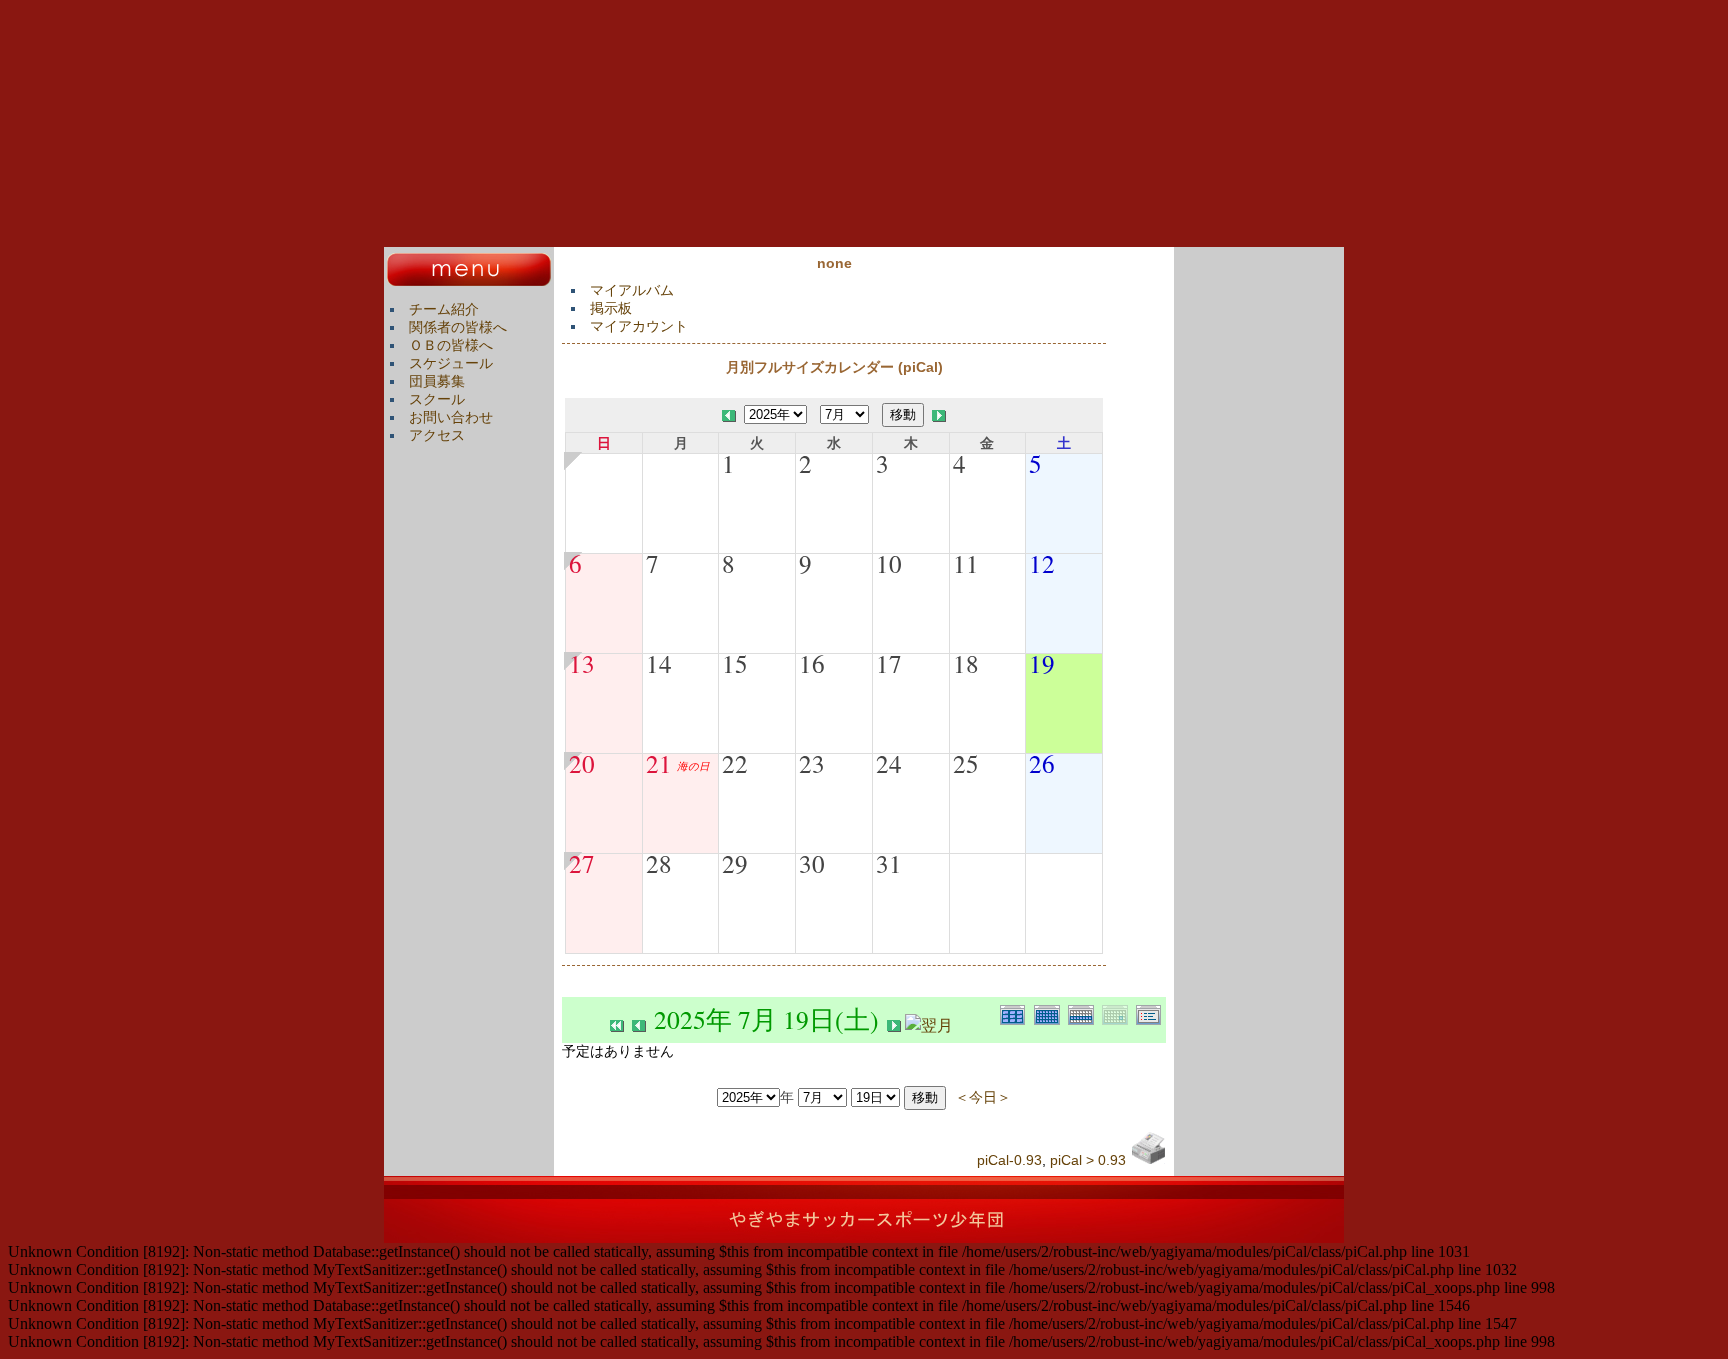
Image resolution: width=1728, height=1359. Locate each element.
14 (659, 663)
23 (812, 763)
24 (889, 763)
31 (889, 863)
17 (889, 663)
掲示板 (611, 308)
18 (966, 663)
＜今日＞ (983, 1096)
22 (735, 763)
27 (582, 863)
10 (889, 563)
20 (582, 763)
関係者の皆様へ (458, 327)
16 (812, 663)
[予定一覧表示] (1151, 1012)
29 (735, 863)
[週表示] (1085, 1012)
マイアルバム (632, 290)
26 (1042, 763)
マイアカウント (639, 326)
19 (1042, 663)
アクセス (437, 435)
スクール (437, 399)
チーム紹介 (444, 309)
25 (966, 763)
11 (966, 563)
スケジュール (451, 363)
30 (812, 863)
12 (1042, 563)
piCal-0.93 (1009, 1160)
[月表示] (1051, 1012)
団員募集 (437, 381)
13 (582, 663)
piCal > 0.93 (1088, 1160)
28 (659, 863)
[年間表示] (1017, 1012)
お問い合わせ (451, 417)
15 (735, 663)
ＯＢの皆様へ (451, 345)
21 (659, 763)
